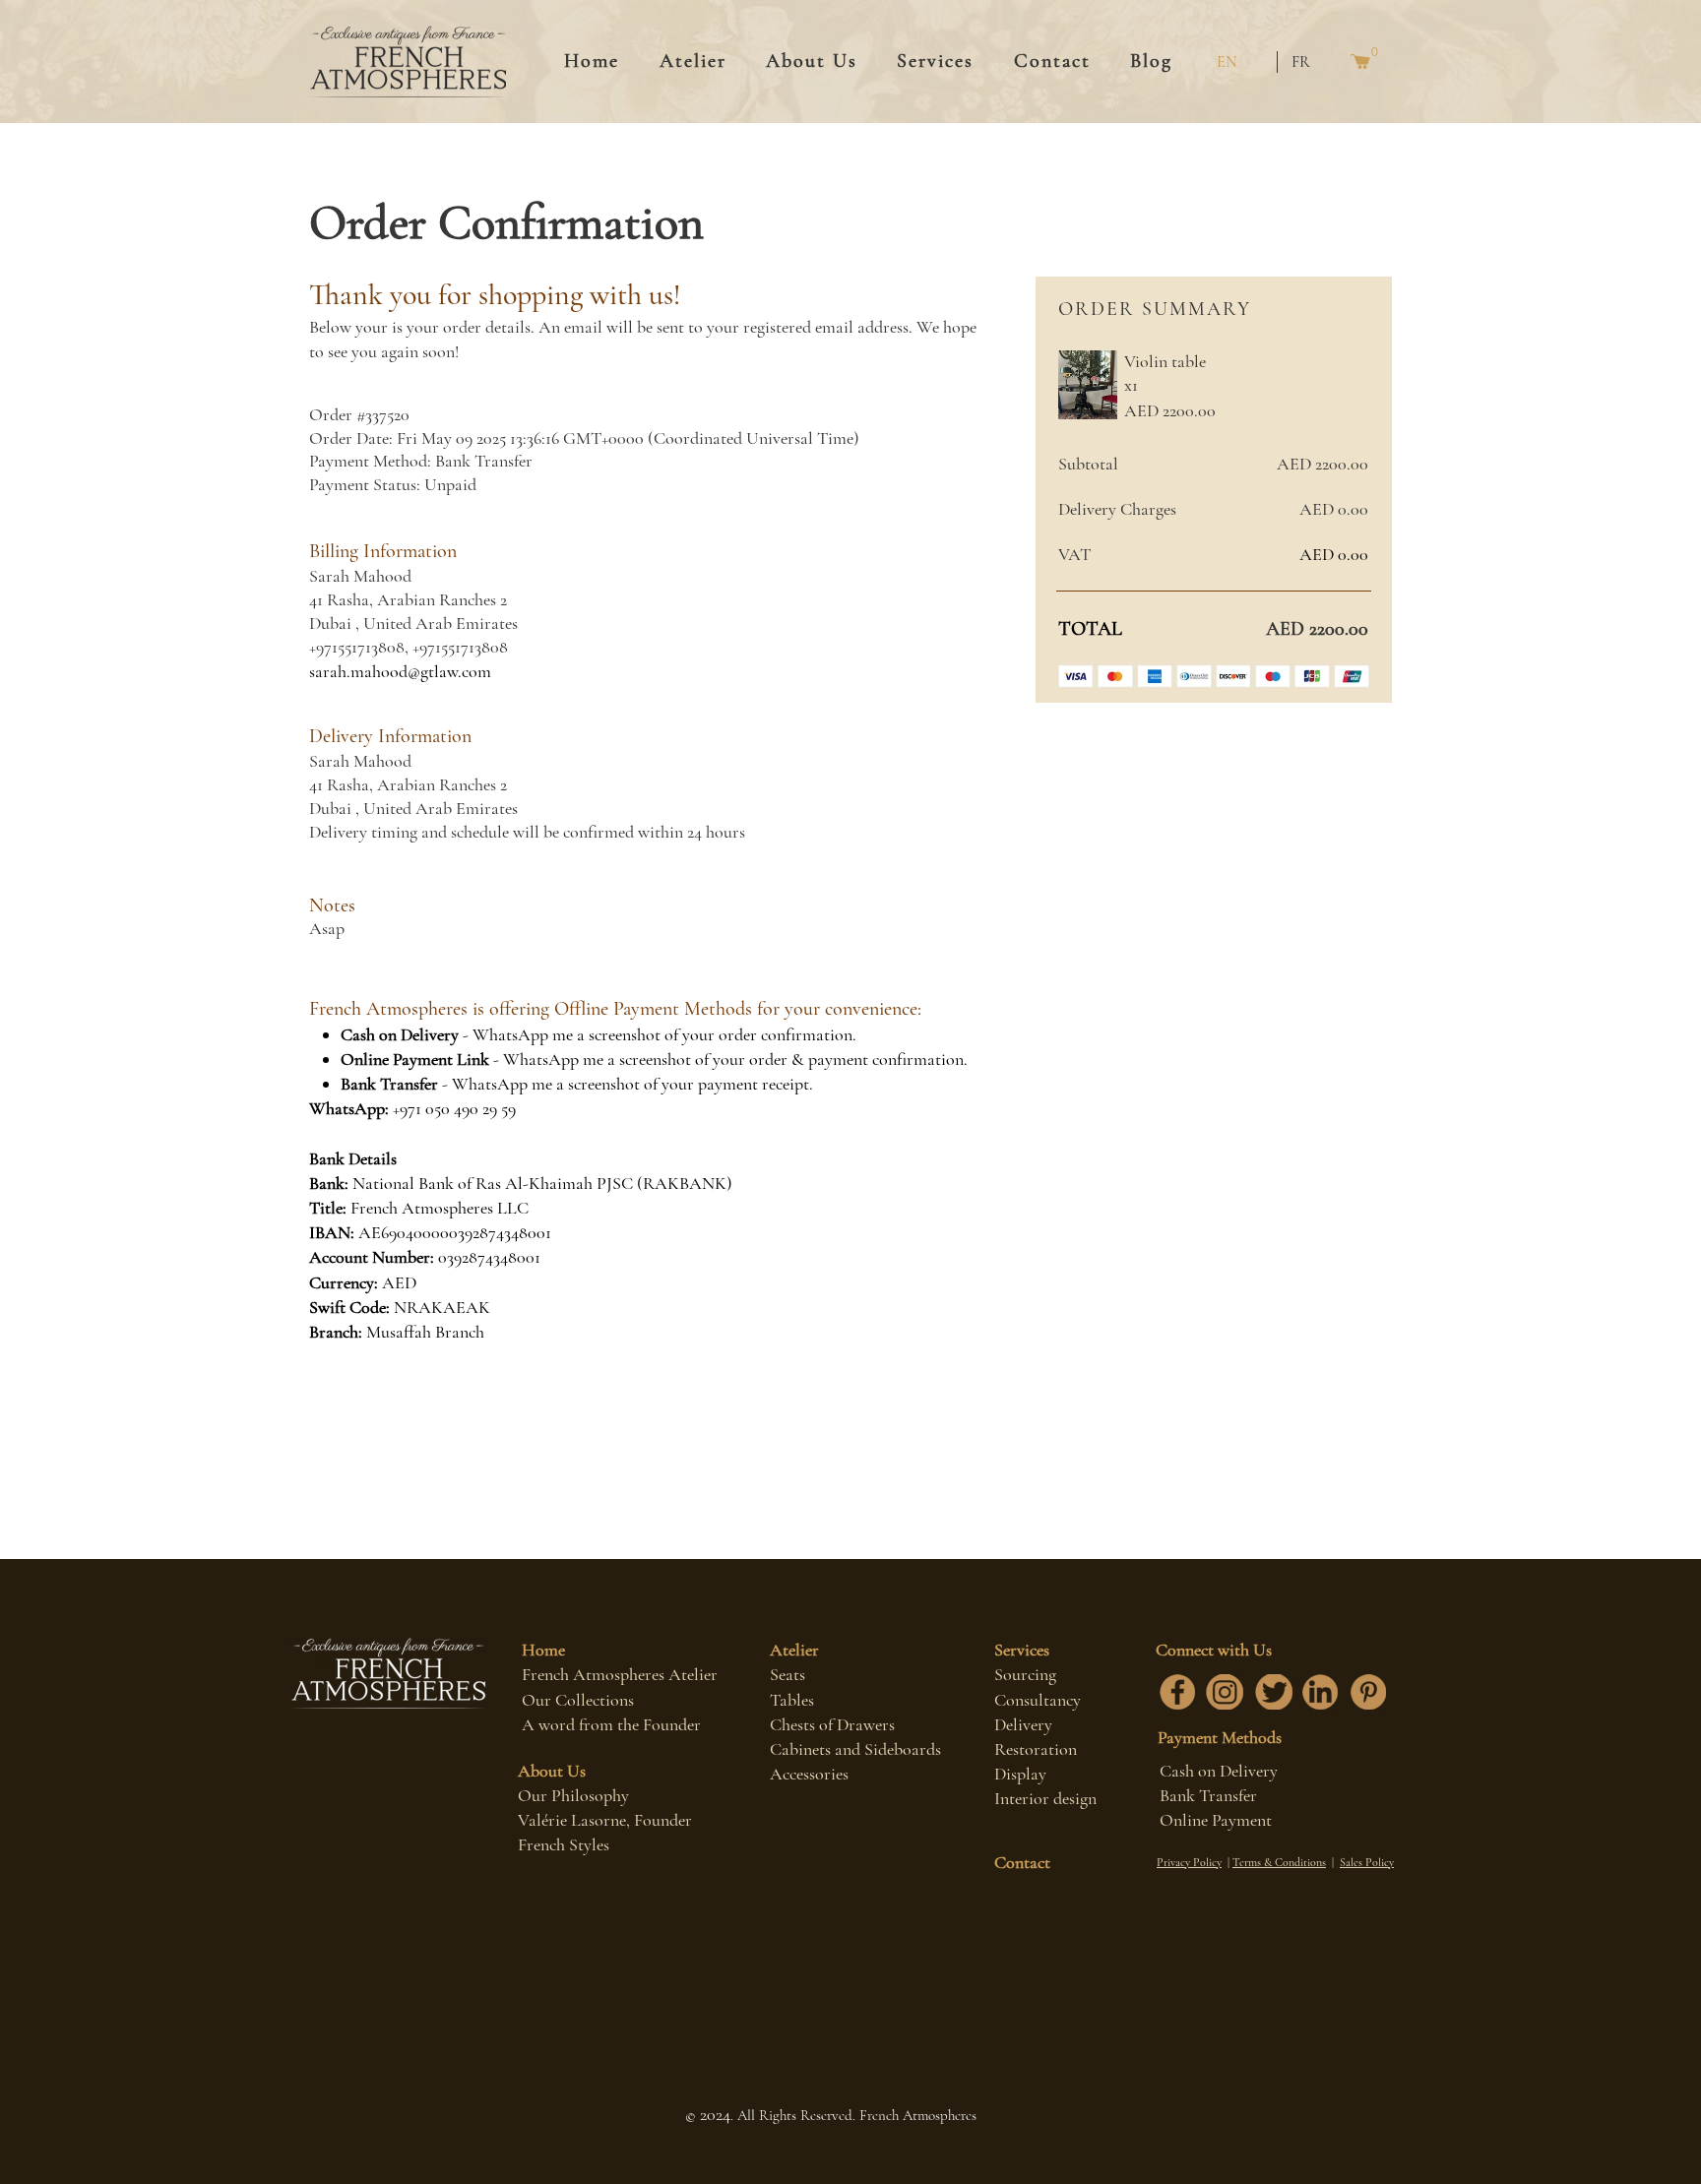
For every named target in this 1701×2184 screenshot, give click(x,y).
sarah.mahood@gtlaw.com (400, 671)
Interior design (1045, 1798)
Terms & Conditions (1279, 1862)
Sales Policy (1367, 1862)
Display (1020, 1774)
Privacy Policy (1189, 1862)
